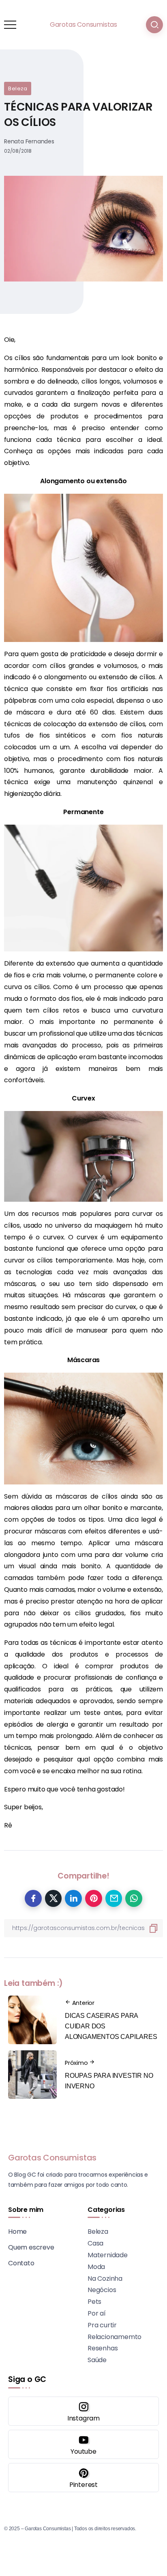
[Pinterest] (83, 2478)
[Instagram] (83, 2411)
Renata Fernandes (29, 141)
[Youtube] (83, 2444)
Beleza (18, 88)
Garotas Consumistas (83, 25)
